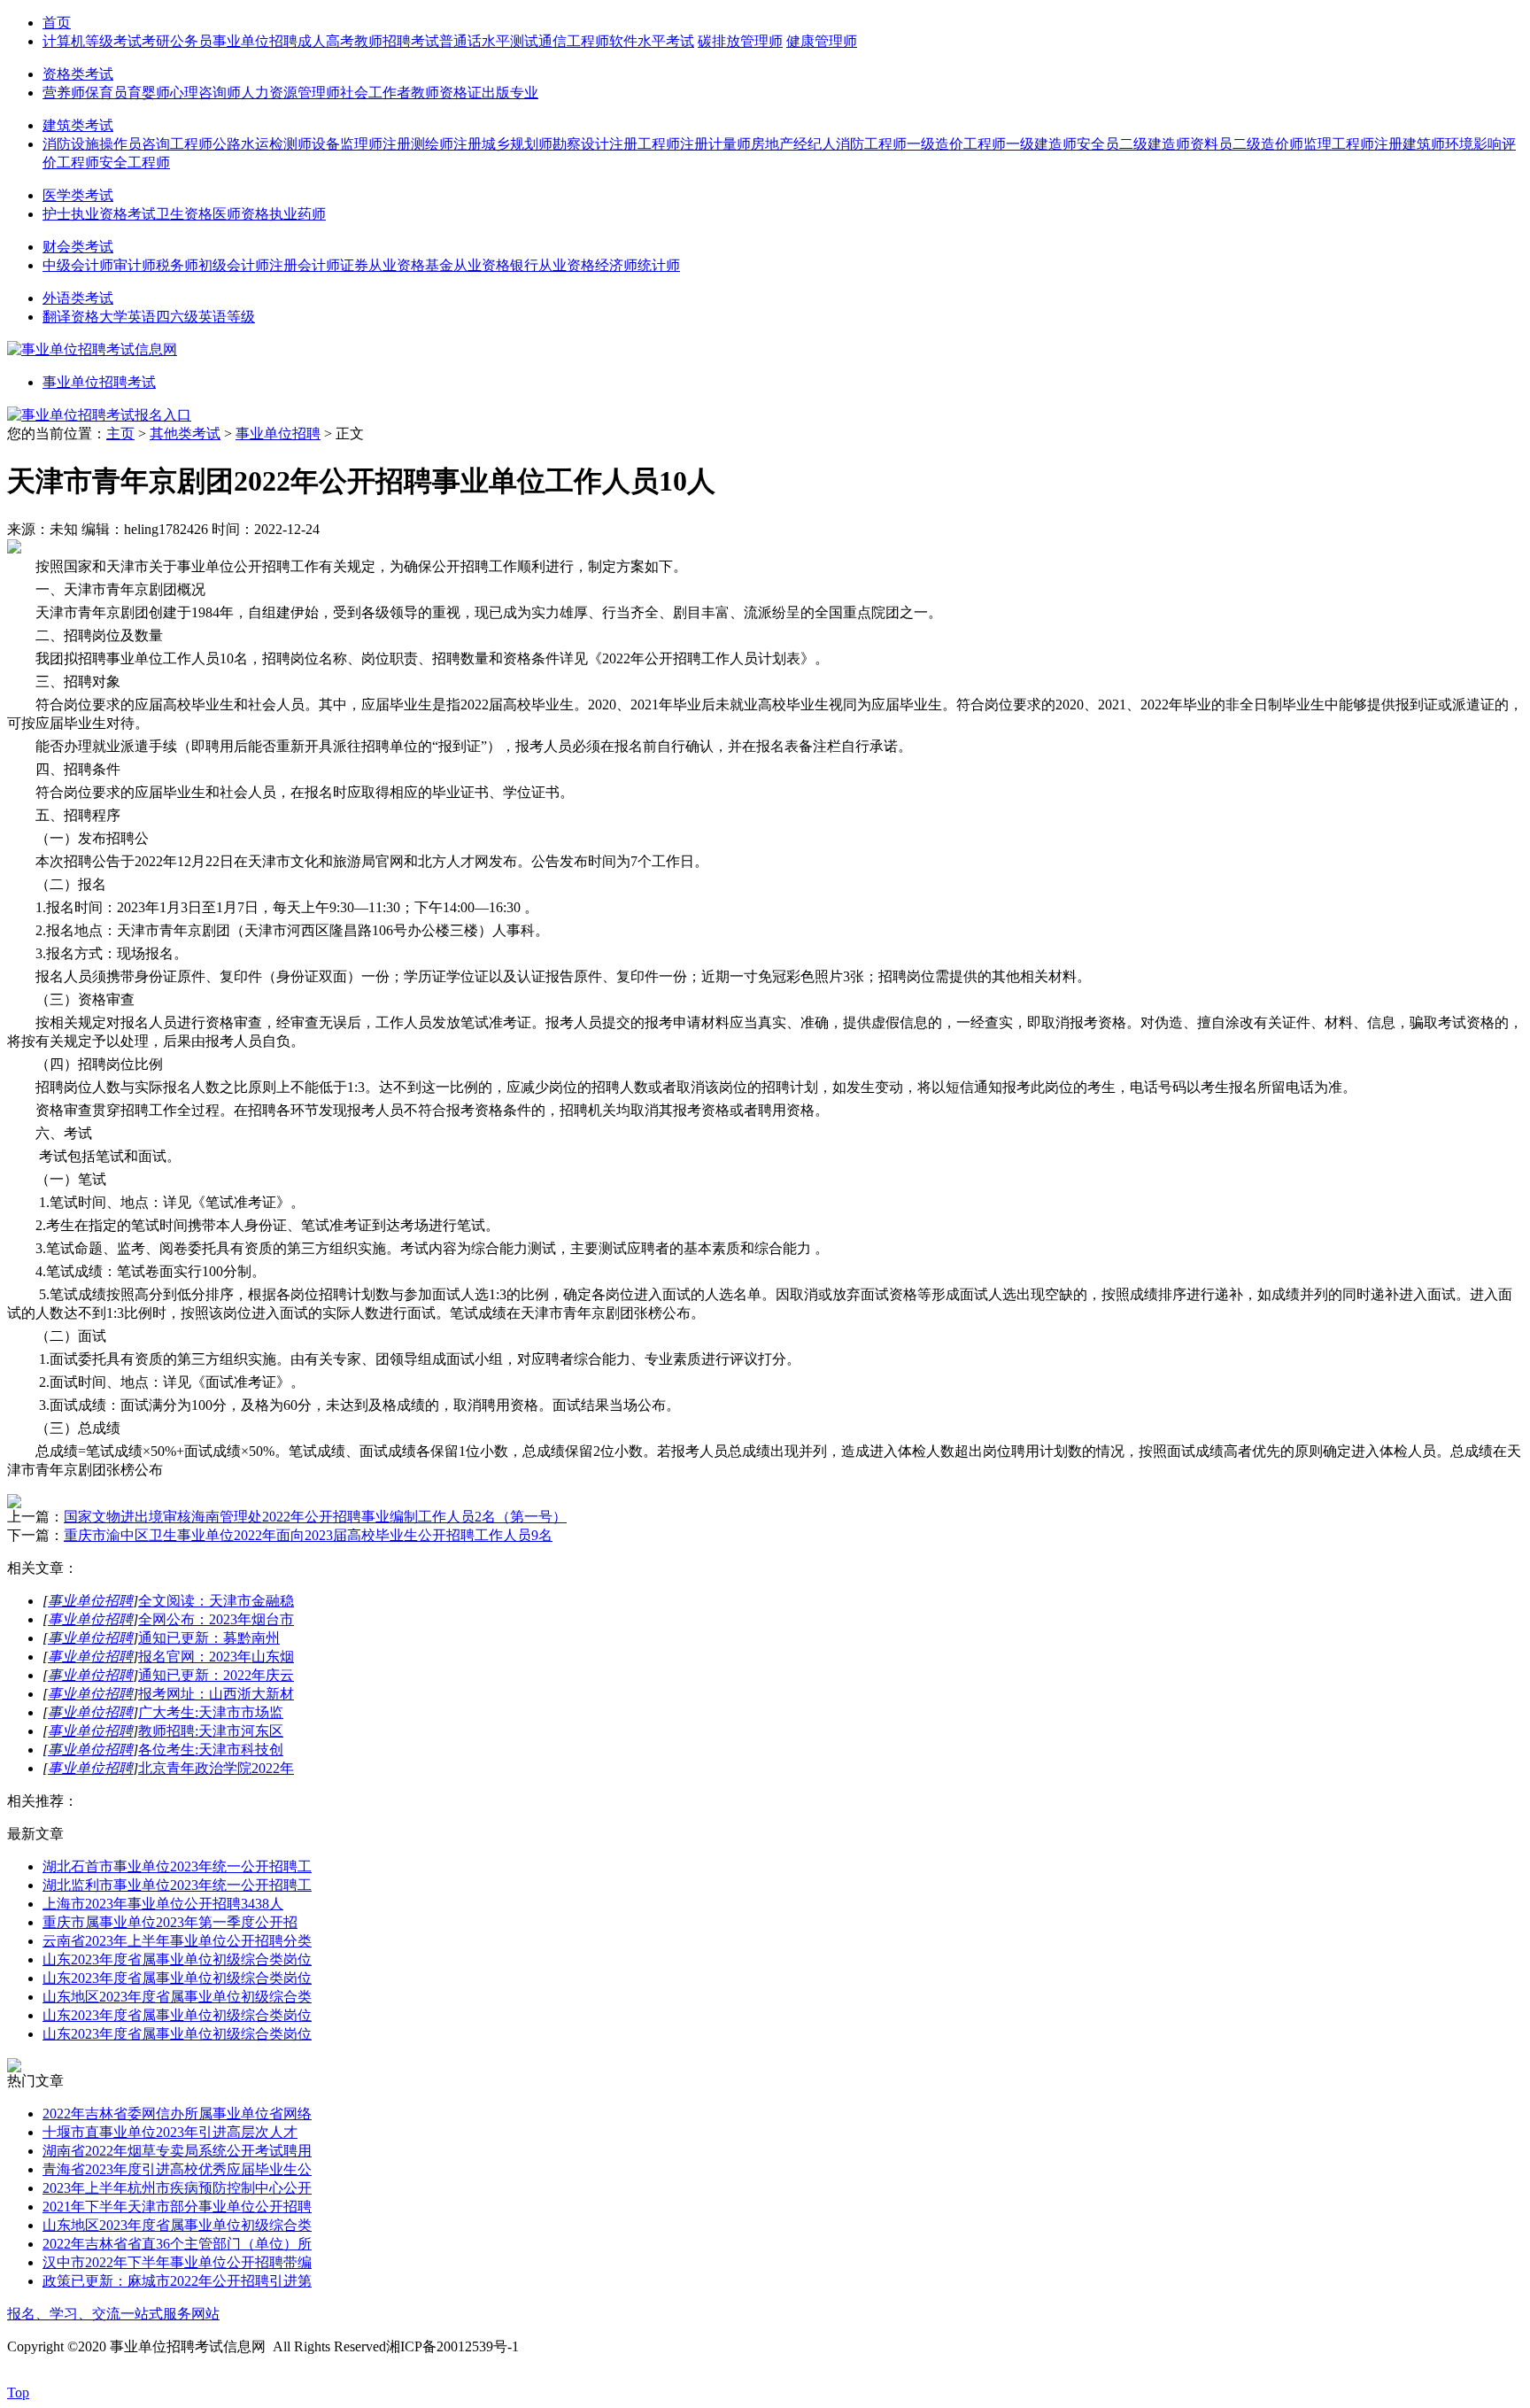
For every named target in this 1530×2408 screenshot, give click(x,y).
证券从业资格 (382, 265)
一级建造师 (1041, 144)
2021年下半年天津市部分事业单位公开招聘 (177, 2207)
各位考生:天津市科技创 (211, 1750)
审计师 (135, 265)
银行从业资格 (552, 265)
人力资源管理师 (290, 93)
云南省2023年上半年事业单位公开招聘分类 (177, 1941)
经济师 (616, 265)
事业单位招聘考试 (99, 382)
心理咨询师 (205, 93)
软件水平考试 (652, 41)
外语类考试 (78, 298)
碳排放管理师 (740, 41)
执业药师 (297, 214)
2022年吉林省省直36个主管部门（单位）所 (177, 2244)
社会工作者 (375, 93)
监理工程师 (1339, 144)
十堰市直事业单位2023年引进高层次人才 (170, 2132)
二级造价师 (1268, 144)
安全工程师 (135, 163)
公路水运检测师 (262, 144)
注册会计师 (305, 265)
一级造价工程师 (956, 144)
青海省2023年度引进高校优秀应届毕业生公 (177, 2169)
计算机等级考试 (92, 41)
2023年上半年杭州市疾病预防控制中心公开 (177, 2188)
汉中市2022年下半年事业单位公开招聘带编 (177, 2262)
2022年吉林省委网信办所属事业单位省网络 (177, 2114)
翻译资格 (71, 317)
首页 (57, 23)
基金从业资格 (467, 265)
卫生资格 (184, 214)
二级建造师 (1155, 144)
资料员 (1211, 144)
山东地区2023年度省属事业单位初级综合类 (177, 1997)
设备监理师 (347, 144)
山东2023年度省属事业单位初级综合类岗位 (177, 1959)
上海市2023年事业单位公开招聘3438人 (163, 1904)
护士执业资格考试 (99, 214)
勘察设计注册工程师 (616, 144)
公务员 (191, 41)
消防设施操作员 (92, 144)
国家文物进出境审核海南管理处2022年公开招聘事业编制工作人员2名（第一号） (315, 1517)
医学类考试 (78, 195)
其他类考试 (185, 434)
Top (18, 2393)
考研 (156, 41)
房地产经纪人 (793, 144)
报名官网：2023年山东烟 (216, 1657)
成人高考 (326, 41)
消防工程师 (871, 144)
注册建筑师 (1410, 144)
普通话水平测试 (489, 41)
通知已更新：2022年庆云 (216, 1675)
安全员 (1098, 144)
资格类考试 (78, 74)
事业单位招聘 (255, 41)
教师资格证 (446, 93)
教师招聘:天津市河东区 (211, 1731)
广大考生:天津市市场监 (211, 1712)
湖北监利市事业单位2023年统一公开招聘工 (177, 1885)
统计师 (659, 265)
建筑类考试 (78, 125)
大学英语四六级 (149, 317)
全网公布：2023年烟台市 (216, 1619)
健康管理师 (822, 41)
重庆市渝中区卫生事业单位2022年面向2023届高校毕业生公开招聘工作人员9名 (308, 1535)
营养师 (64, 93)
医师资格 (241, 214)
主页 (120, 434)
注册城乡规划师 (503, 144)
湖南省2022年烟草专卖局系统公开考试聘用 (177, 2151)
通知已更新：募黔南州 (209, 1638)
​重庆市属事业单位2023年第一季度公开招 (170, 1922)
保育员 (106, 93)
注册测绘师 (418, 144)
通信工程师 (574, 41)
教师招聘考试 (397, 41)
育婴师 (149, 93)
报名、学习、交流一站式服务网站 (113, 2314)
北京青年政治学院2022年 (216, 1768)
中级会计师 (78, 265)
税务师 (177, 265)
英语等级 (227, 317)
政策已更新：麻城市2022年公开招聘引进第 (177, 2281)
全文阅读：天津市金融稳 (216, 1601)
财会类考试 (78, 247)
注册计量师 (715, 144)
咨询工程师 (177, 144)
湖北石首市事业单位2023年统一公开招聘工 (177, 1866)
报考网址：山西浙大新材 (216, 1694)
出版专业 (510, 93)
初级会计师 (234, 265)
